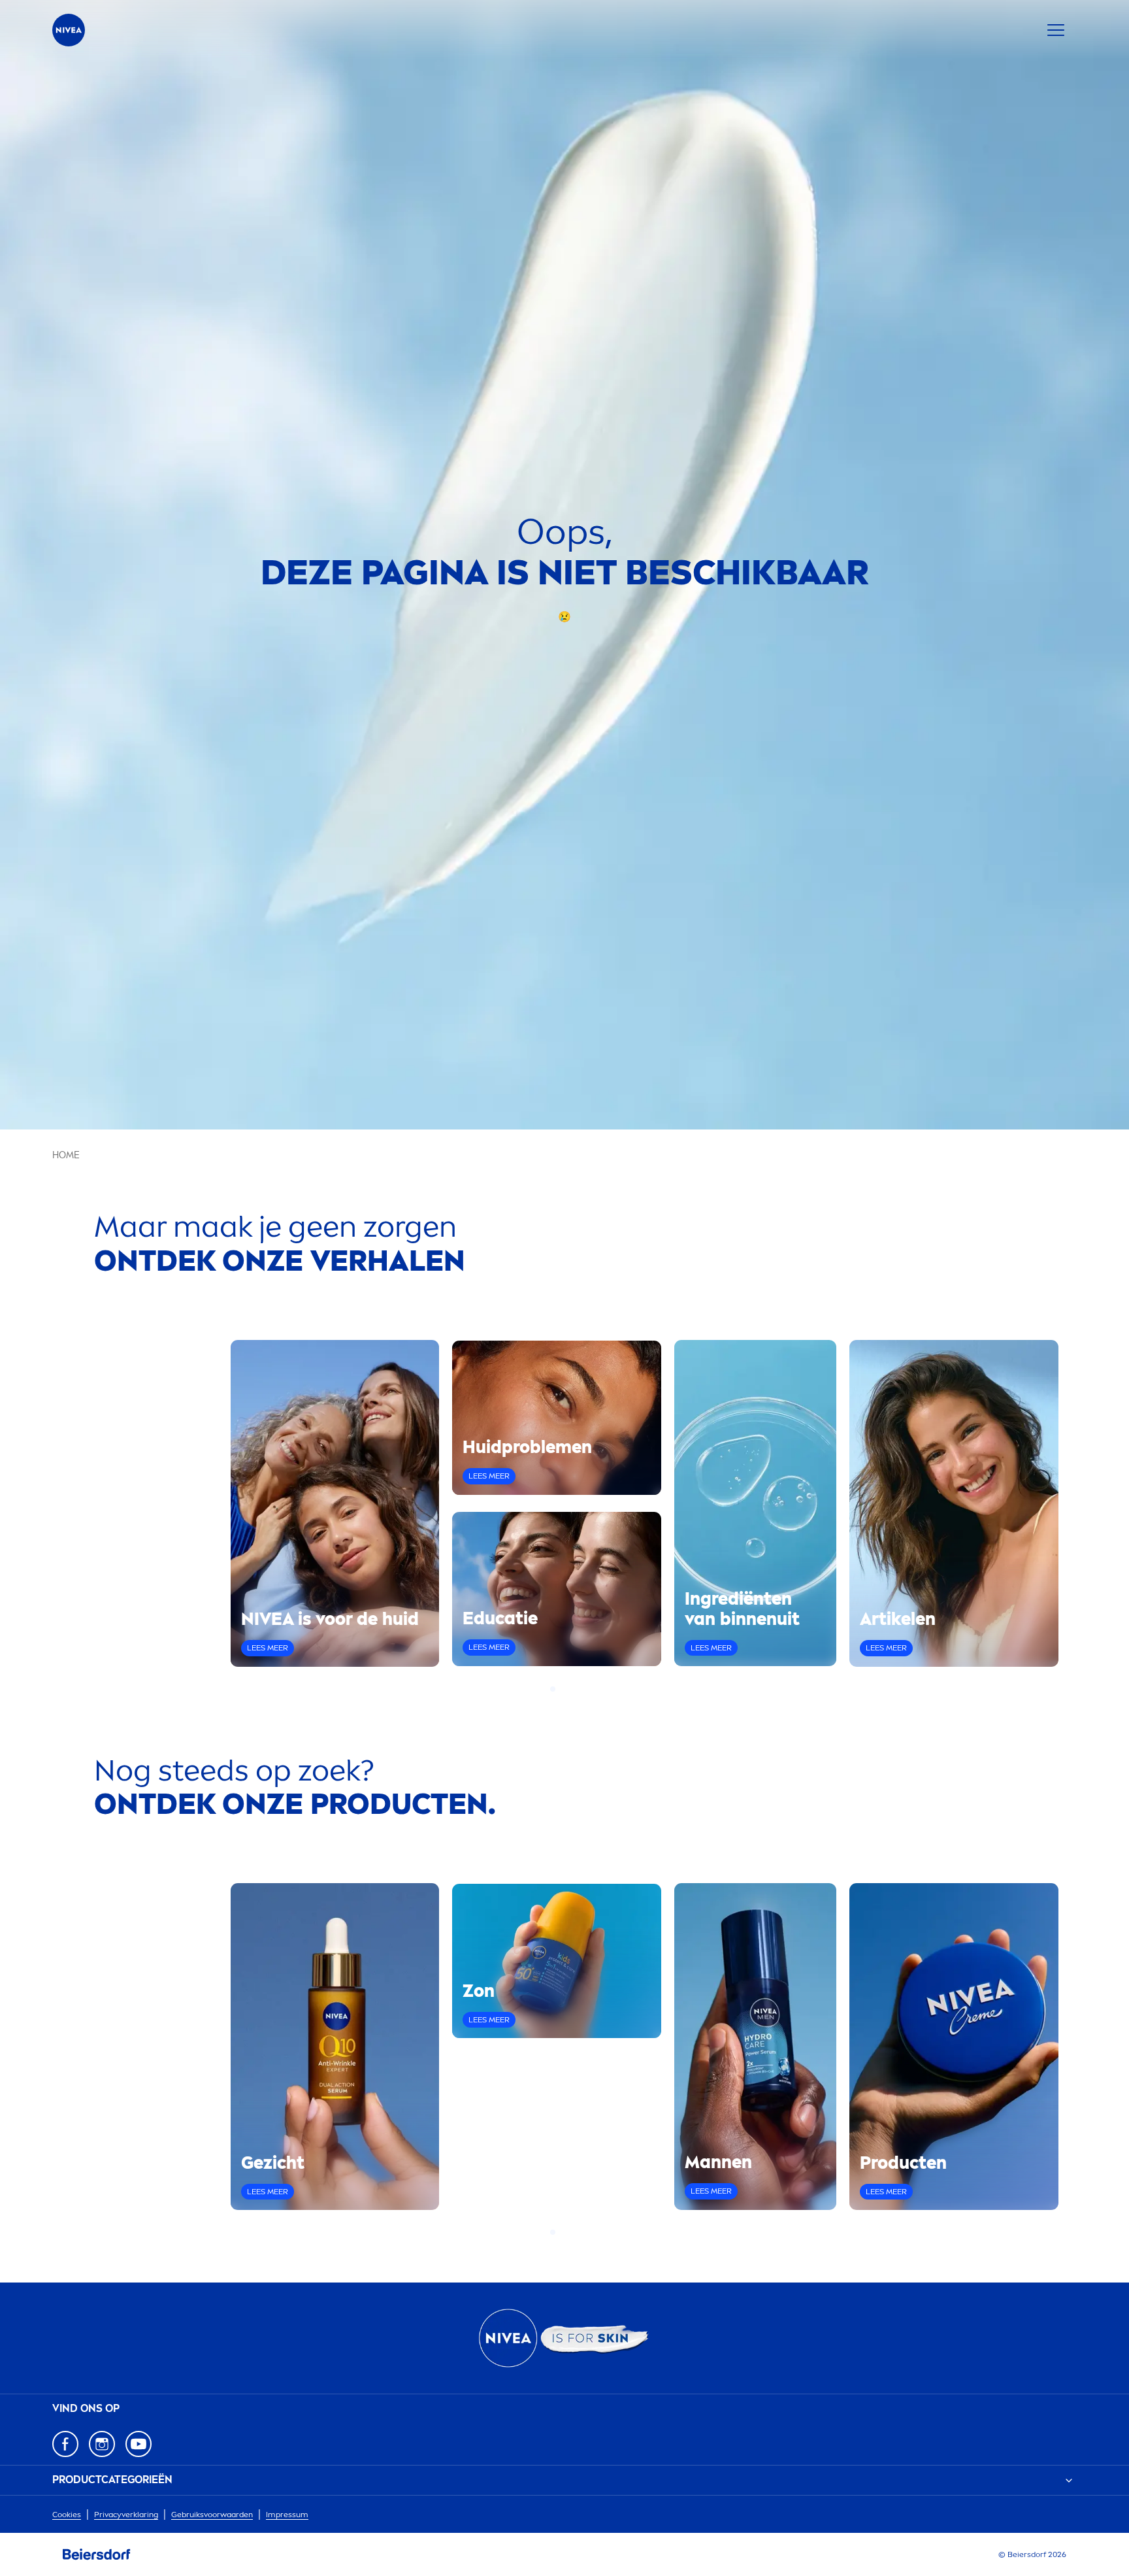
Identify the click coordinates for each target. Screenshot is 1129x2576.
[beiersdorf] (97, 2554)
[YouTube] (139, 2444)
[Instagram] (102, 2444)
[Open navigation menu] (1056, 30)
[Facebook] (65, 2444)
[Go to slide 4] (576, 1689)
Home (66, 1155)
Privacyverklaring (126, 2515)
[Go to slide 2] (561, 1689)
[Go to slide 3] (568, 1689)
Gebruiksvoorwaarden (212, 2515)
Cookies (67, 2515)
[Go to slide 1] (553, 1689)
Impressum (287, 2515)
